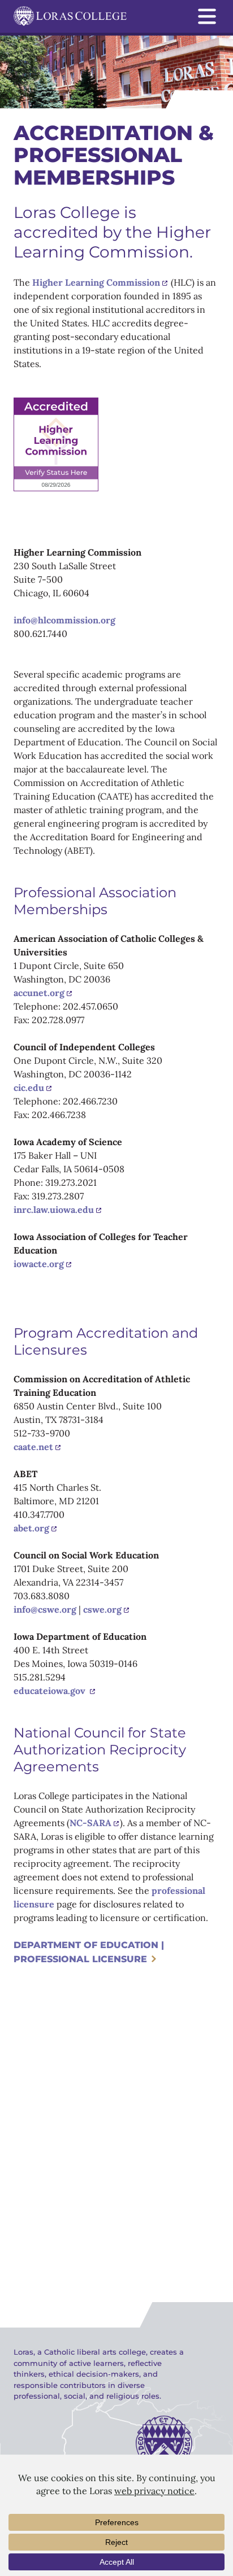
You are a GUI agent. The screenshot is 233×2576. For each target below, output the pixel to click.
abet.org (31, 1528)
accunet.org (39, 993)
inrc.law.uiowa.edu (54, 1210)
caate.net (33, 1447)
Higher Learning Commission (96, 282)
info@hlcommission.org (64, 620)
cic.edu (29, 1088)
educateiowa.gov (51, 1691)
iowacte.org (39, 1264)
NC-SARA (90, 1823)
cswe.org (102, 1609)
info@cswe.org (45, 1609)
